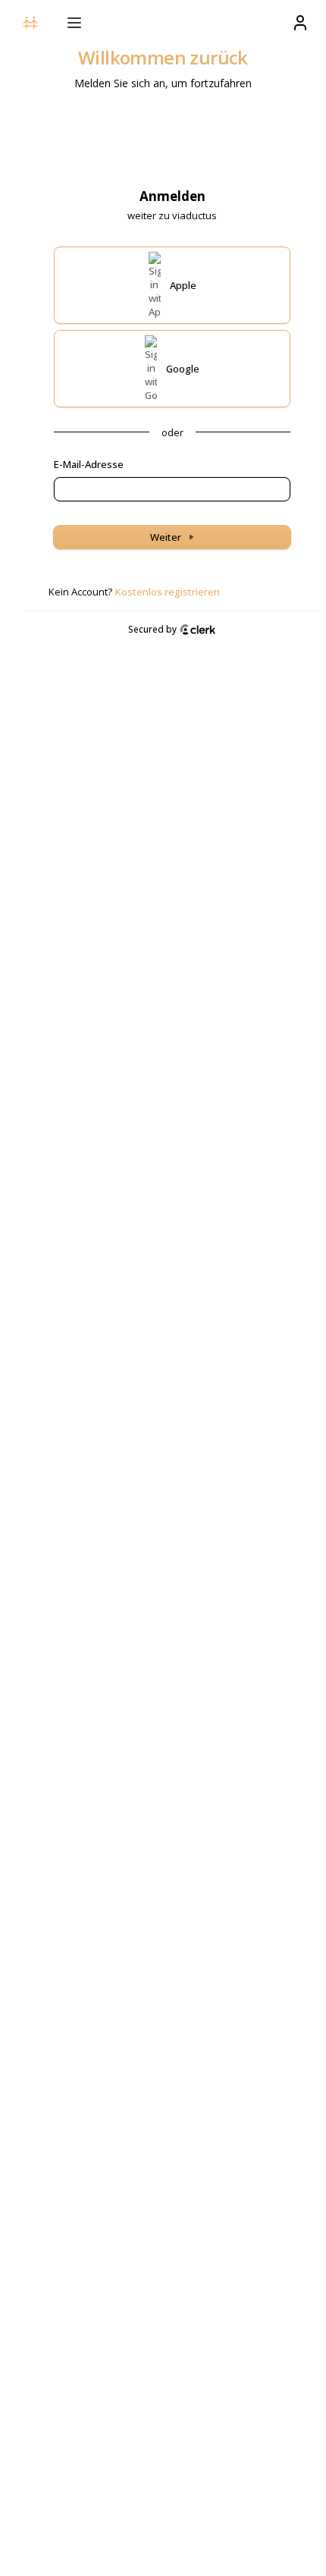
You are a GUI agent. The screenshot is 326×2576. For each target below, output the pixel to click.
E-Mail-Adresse (89, 464)
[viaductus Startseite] (30, 23)
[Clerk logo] (198, 630)
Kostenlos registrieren (168, 592)
